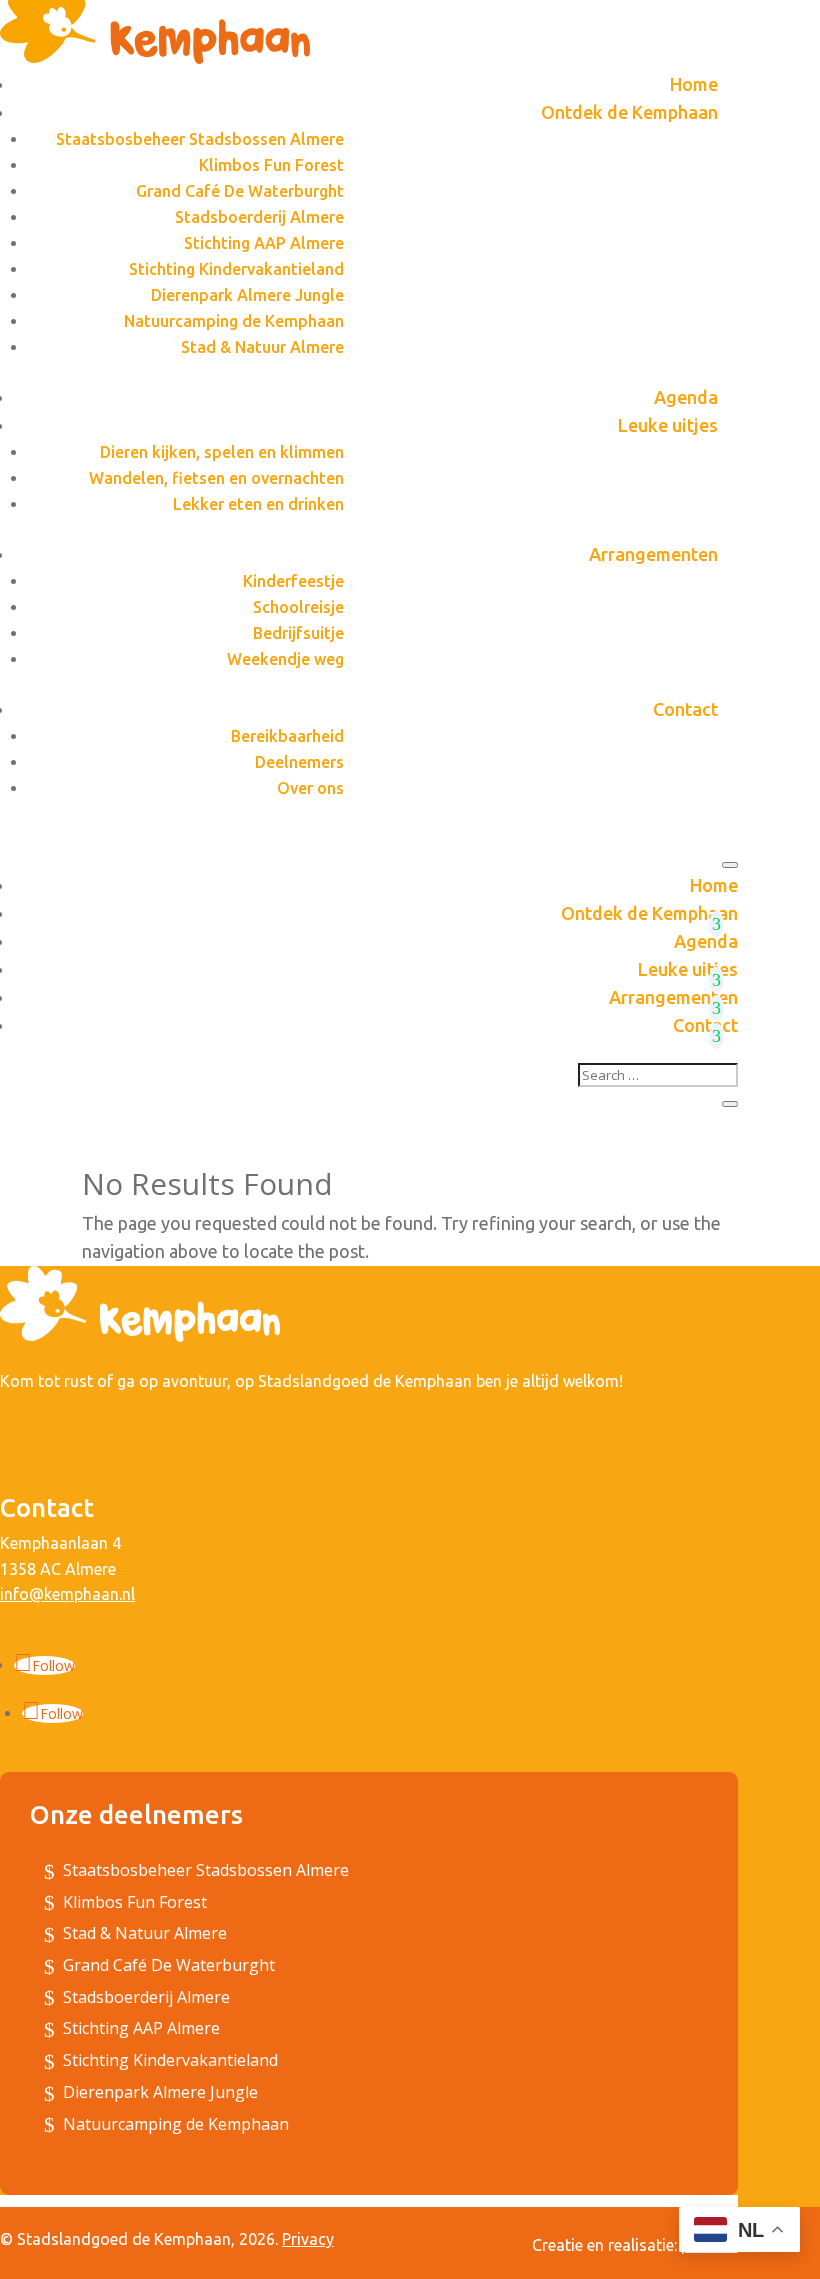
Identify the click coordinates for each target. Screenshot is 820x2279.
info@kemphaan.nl (67, 1594)
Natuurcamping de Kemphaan (234, 321)
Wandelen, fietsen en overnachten (216, 478)
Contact (685, 709)
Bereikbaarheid (287, 736)
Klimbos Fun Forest (271, 165)
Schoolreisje (298, 607)
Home (694, 84)
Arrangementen (653, 554)
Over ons (310, 788)
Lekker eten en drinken (258, 504)
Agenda (686, 397)
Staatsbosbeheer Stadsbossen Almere (200, 139)
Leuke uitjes (668, 425)
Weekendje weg (285, 659)
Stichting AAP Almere (264, 243)
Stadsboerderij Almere (259, 217)
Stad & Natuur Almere (262, 347)
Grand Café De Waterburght (240, 191)
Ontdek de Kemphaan (629, 112)
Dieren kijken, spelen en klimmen (222, 452)
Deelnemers (299, 762)
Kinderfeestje (293, 581)
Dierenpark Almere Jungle (247, 295)
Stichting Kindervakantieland (236, 269)
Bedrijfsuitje (298, 633)
